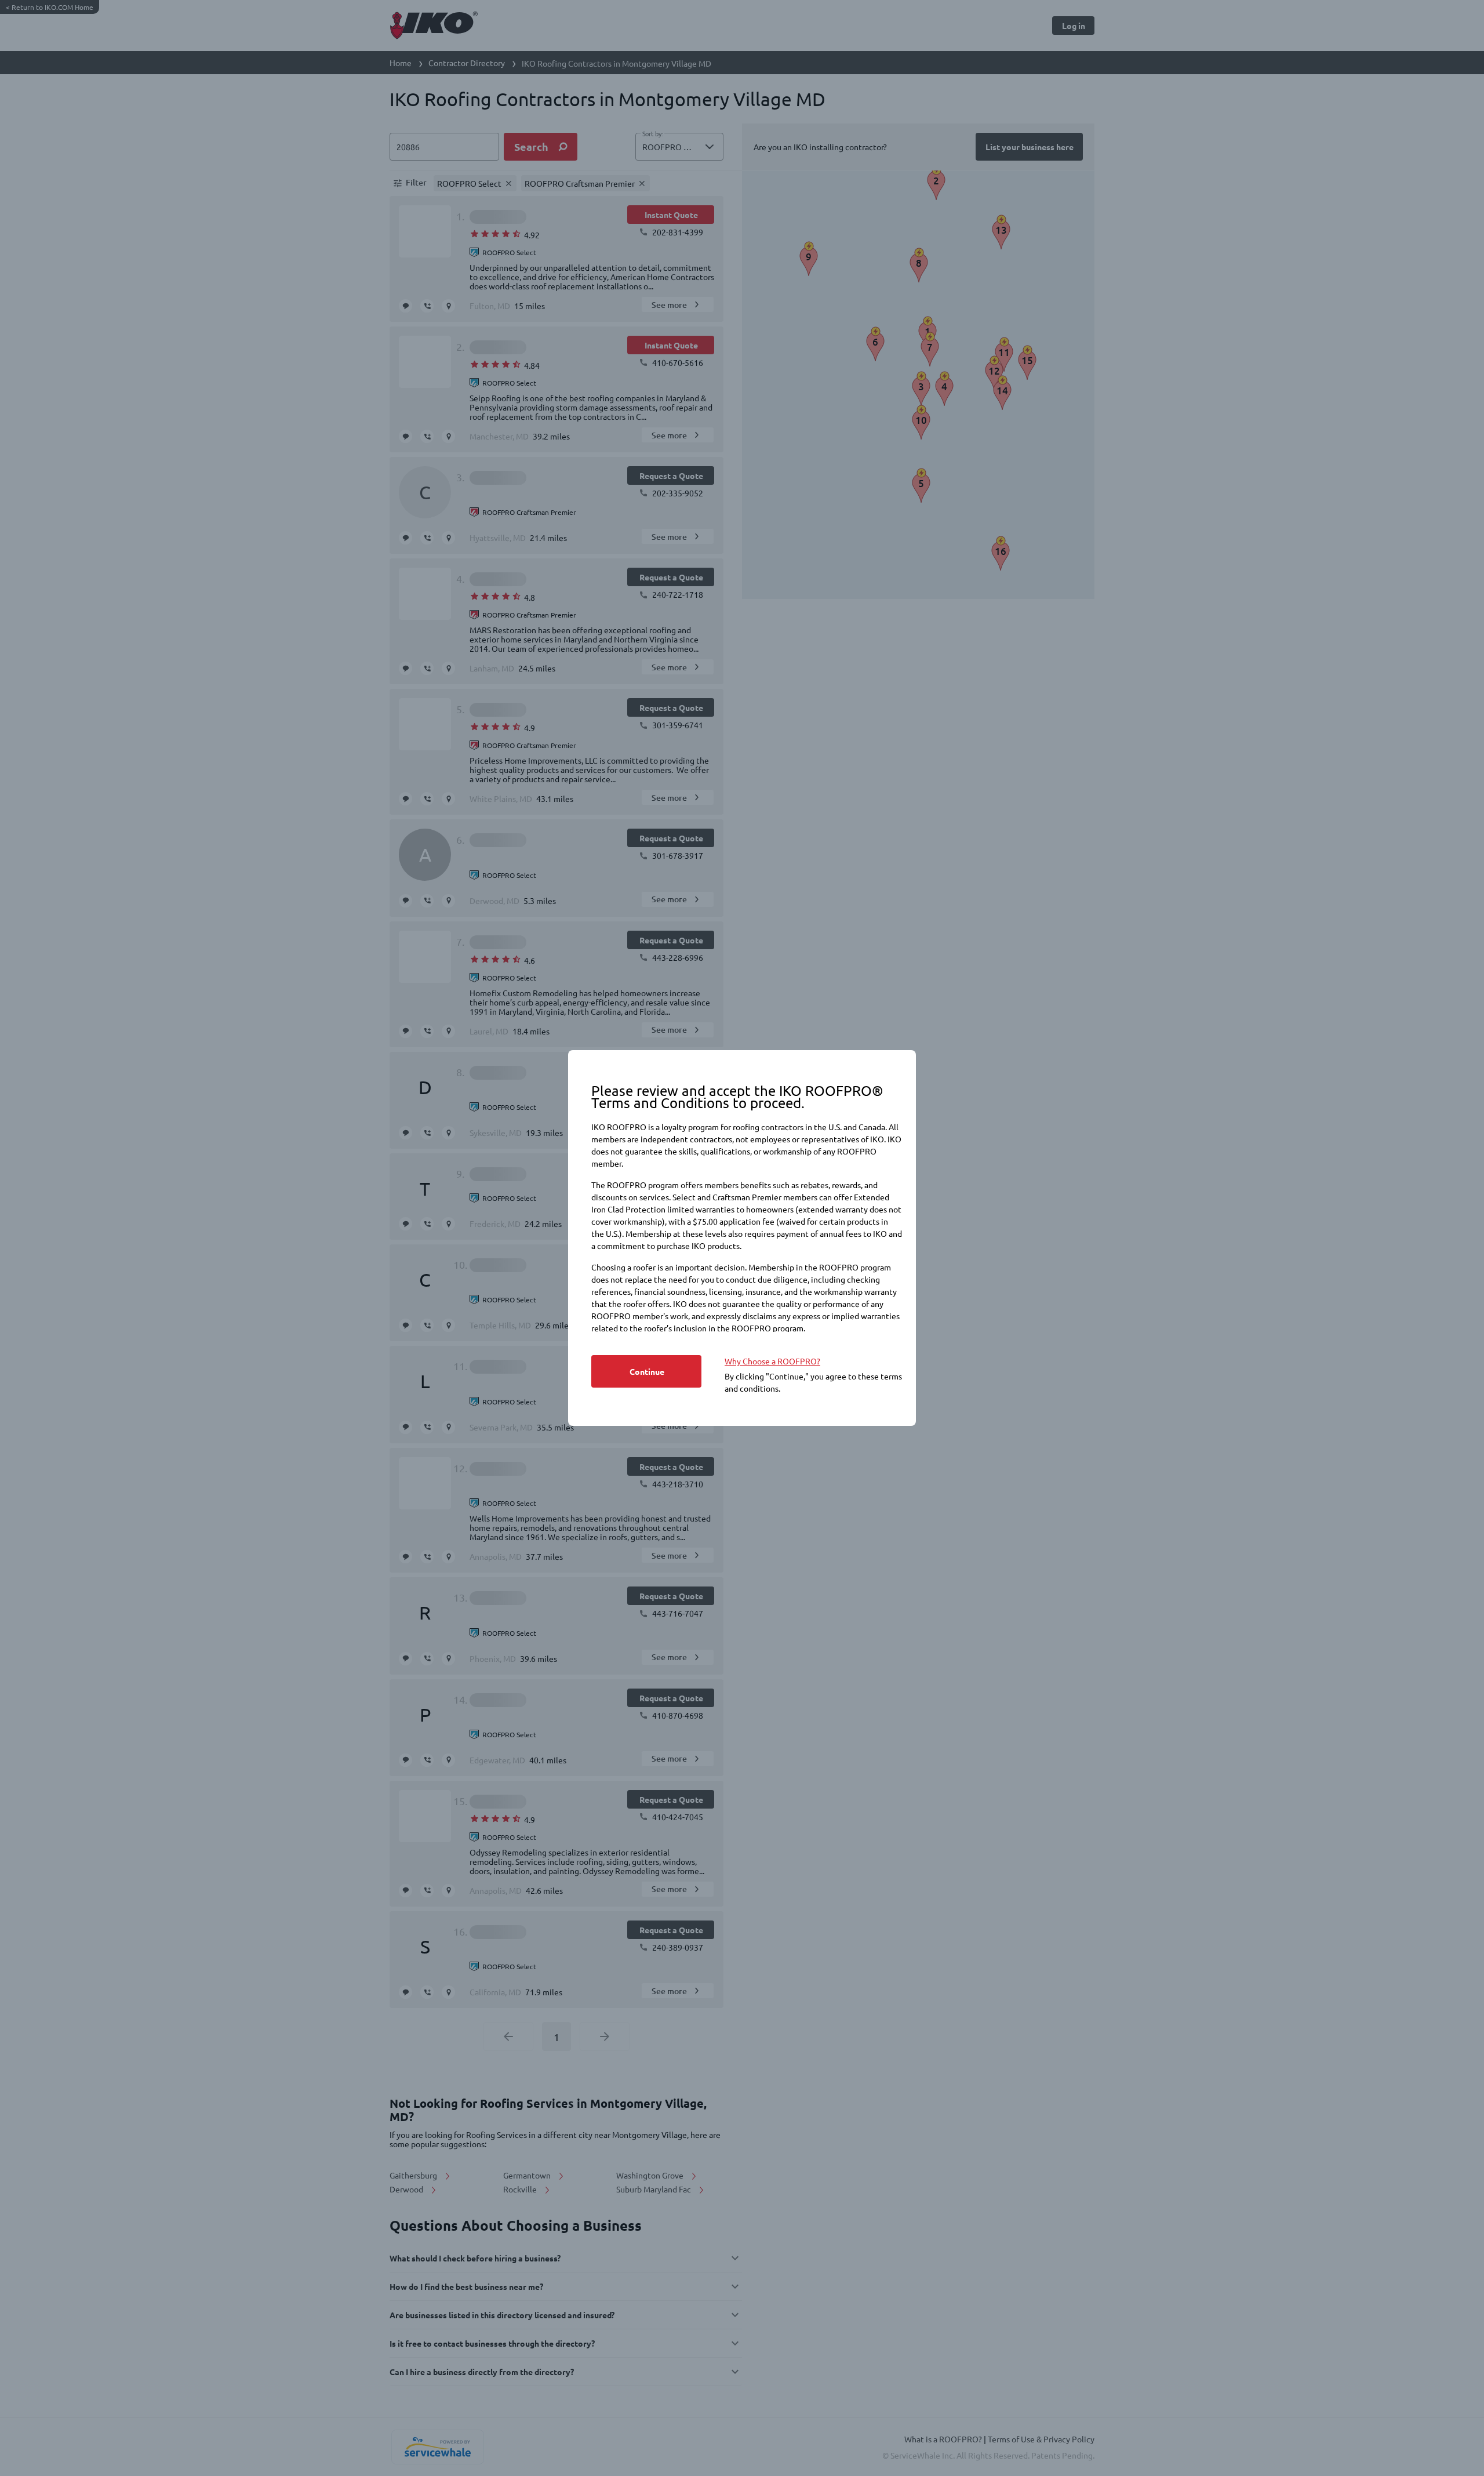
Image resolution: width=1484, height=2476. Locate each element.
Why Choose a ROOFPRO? (772, 1361)
